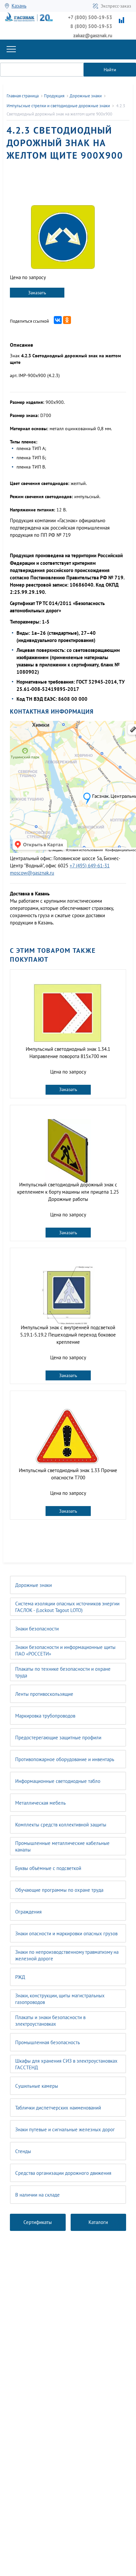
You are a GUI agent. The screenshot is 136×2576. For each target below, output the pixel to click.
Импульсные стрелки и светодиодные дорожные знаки (58, 106)
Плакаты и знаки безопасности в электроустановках (50, 2021)
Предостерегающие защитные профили (58, 1738)
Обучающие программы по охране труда (59, 1890)
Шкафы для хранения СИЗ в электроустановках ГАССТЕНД (66, 2064)
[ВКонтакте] (58, 320)
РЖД (20, 1977)
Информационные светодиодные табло (58, 1781)
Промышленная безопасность (48, 2042)
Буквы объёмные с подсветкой (48, 1868)
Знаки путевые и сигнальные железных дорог (65, 2129)
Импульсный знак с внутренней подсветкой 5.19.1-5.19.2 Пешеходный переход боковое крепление (68, 1335)
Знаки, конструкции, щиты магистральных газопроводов (60, 1999)
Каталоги (98, 2222)
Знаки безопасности (37, 1629)
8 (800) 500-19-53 (91, 26)
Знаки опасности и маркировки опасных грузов (66, 1933)
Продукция (54, 96)
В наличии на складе (37, 2195)
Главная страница (23, 96)
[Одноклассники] (67, 320)
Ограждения (28, 1912)
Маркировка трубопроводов (45, 1716)
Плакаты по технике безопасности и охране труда (63, 1672)
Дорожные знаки (34, 1585)
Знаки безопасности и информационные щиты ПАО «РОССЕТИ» (65, 1650)
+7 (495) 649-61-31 (90, 866)
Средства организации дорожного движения (63, 2173)
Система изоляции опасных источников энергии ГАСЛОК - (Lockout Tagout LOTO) (67, 1607)
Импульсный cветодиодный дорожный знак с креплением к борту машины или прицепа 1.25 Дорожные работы (68, 1192)
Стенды (23, 2151)
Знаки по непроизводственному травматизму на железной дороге (67, 1955)
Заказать (37, 293)
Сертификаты (38, 2222)
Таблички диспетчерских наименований (58, 2108)
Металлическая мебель (40, 1803)
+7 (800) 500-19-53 (90, 17)
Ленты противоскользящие (44, 1694)
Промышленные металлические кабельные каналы (62, 1846)
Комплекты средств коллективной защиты (61, 1825)
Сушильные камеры (37, 2086)
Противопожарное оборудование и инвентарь (65, 1759)
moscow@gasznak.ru (32, 873)
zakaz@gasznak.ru (93, 35)
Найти (110, 70)
